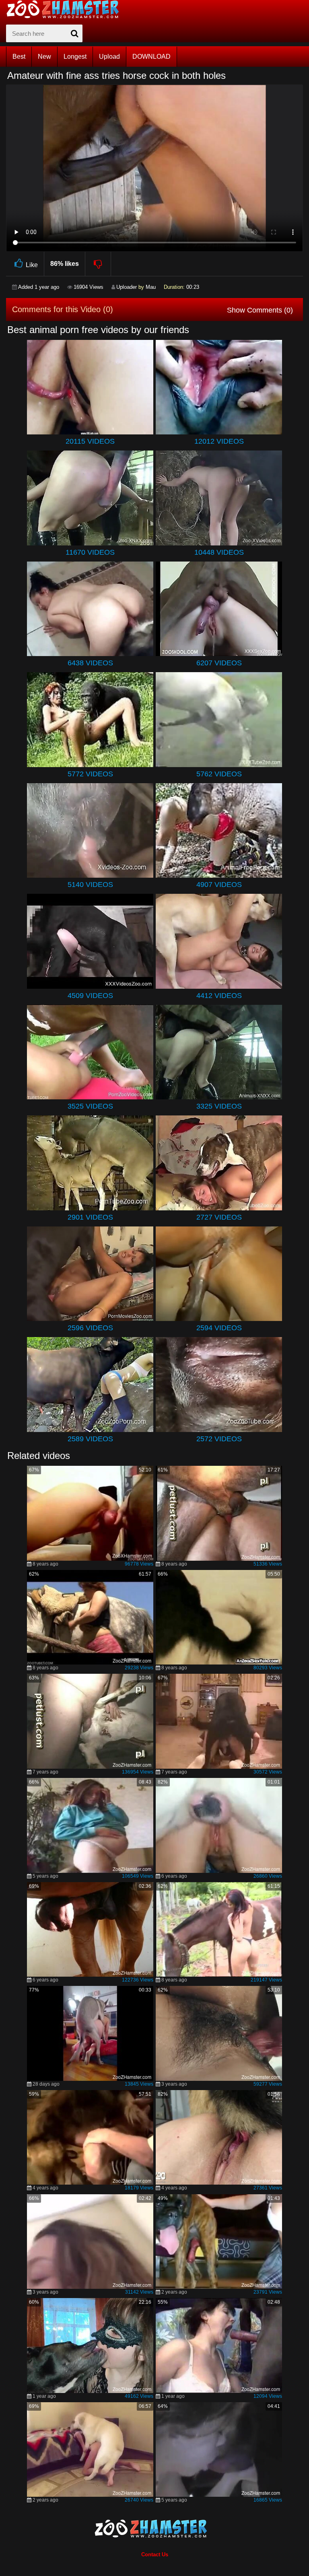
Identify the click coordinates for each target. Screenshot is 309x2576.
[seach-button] (74, 33)
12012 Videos (219, 441)
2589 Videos (90, 1439)
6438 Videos (90, 663)
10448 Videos (219, 552)
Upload (109, 57)
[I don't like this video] (98, 264)
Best (19, 57)
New (44, 57)
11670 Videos (90, 552)
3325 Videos (219, 1106)
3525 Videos (90, 1106)
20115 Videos (90, 441)
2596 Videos (90, 1328)
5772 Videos (90, 774)
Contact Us (155, 2554)
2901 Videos (90, 1217)
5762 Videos (219, 774)
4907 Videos (219, 885)
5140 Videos (90, 885)
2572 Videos (219, 1439)
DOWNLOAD (151, 57)
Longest (75, 57)
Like (32, 265)
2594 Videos (219, 1328)
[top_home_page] (66, 9)
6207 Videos (219, 663)
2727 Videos (219, 1217)
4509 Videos (90, 996)
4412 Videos (219, 996)
